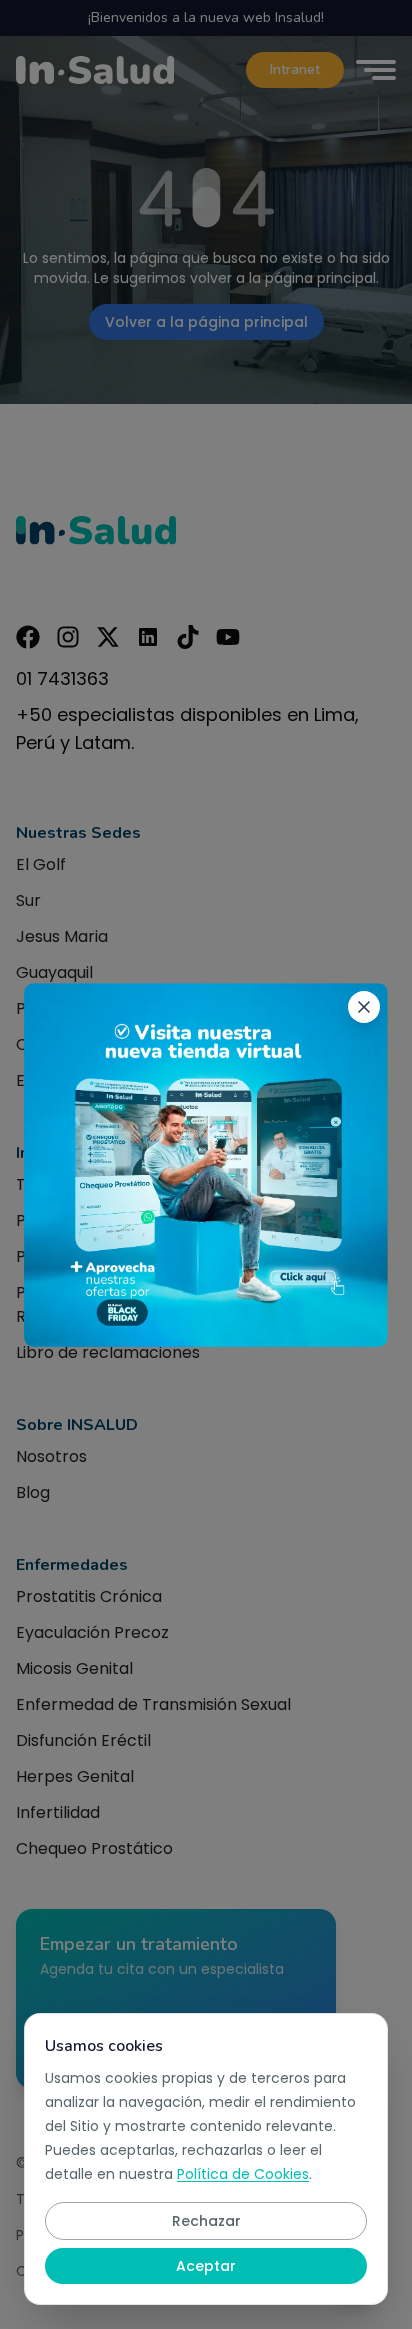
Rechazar (206, 2221)
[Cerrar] (364, 1007)
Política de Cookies (243, 2174)
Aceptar (206, 2266)
